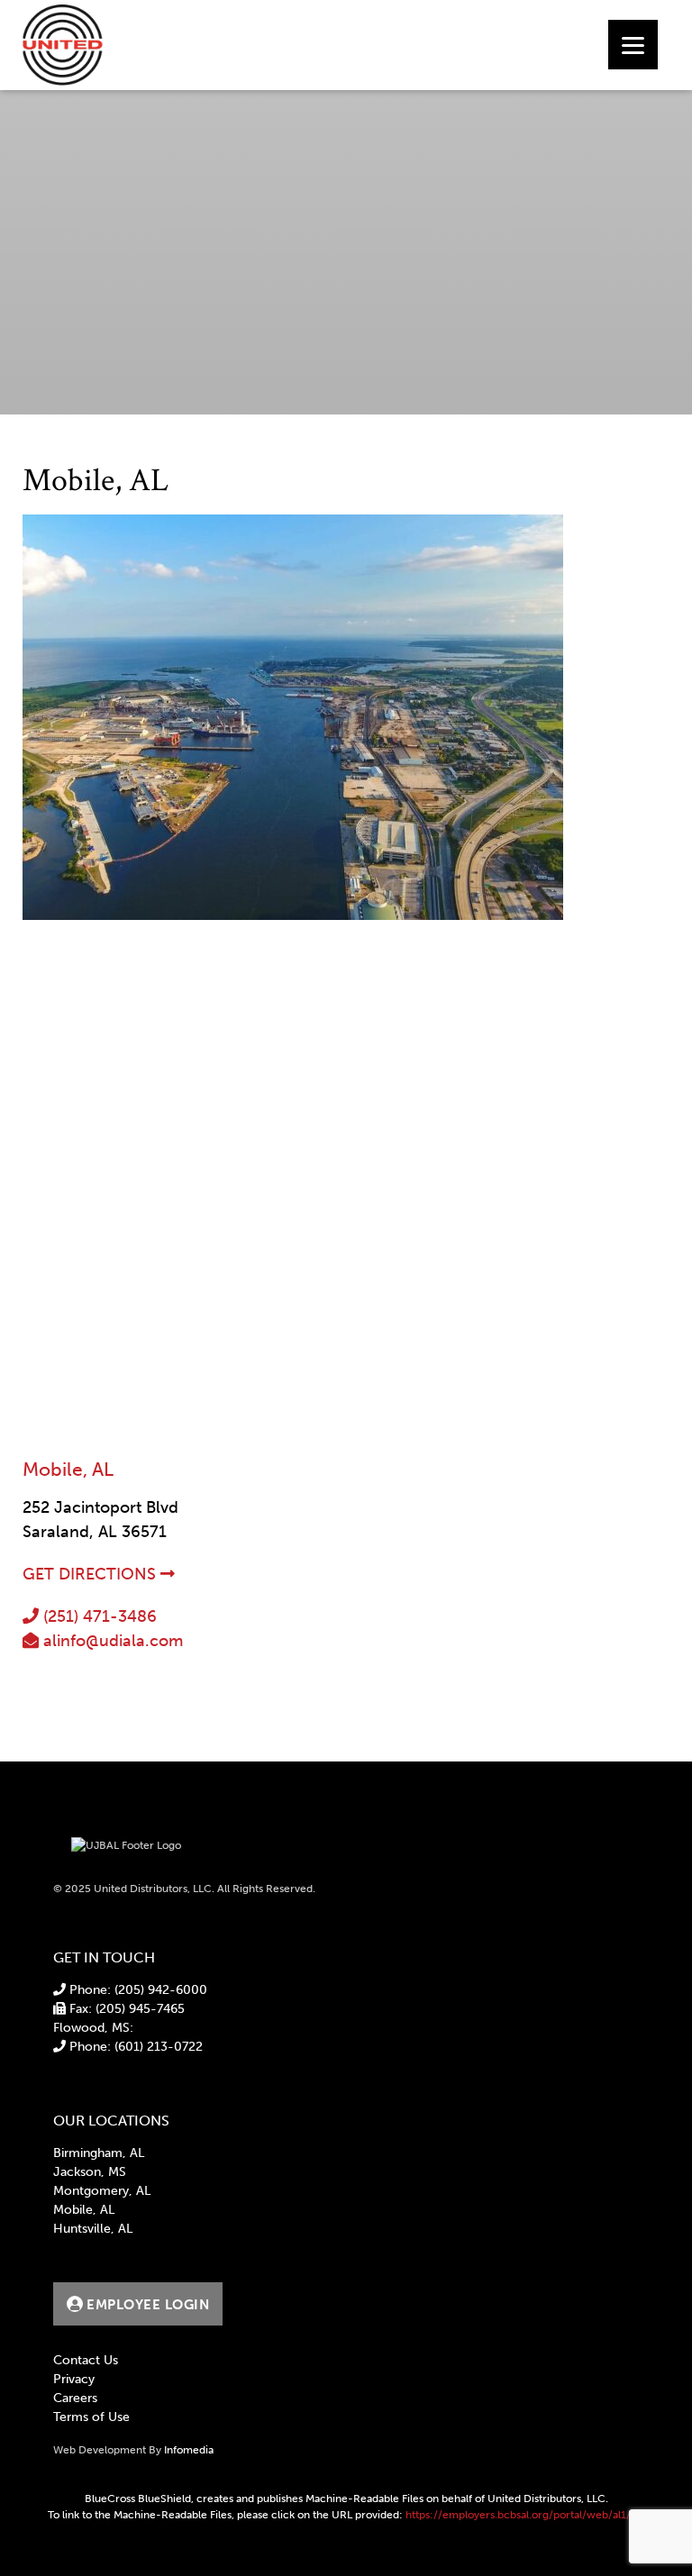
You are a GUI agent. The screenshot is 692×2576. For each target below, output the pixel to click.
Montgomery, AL (102, 2191)
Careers (75, 2398)
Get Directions (91, 1574)
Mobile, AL (84, 2210)
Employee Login (146, 2305)
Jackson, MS (90, 2172)
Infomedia (189, 2450)
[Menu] (633, 45)
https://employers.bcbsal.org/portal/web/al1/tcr (525, 2515)
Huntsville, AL (93, 2229)
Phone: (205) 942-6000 (137, 1990)
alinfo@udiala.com (111, 1641)
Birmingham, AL (99, 2153)
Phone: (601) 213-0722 (134, 2047)
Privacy (74, 2379)
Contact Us (86, 2360)
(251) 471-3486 (98, 1616)
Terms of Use (91, 2417)
